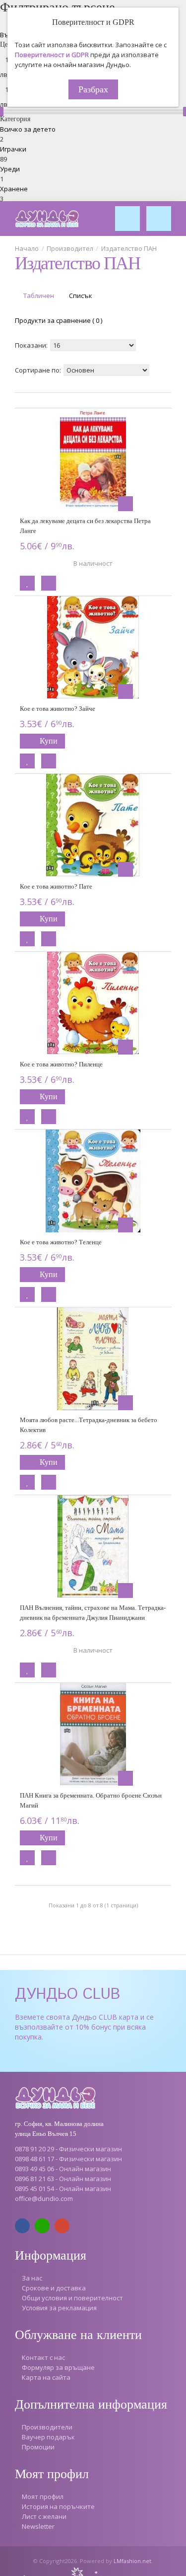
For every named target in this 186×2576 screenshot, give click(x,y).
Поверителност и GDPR (52, 55)
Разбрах (93, 89)
